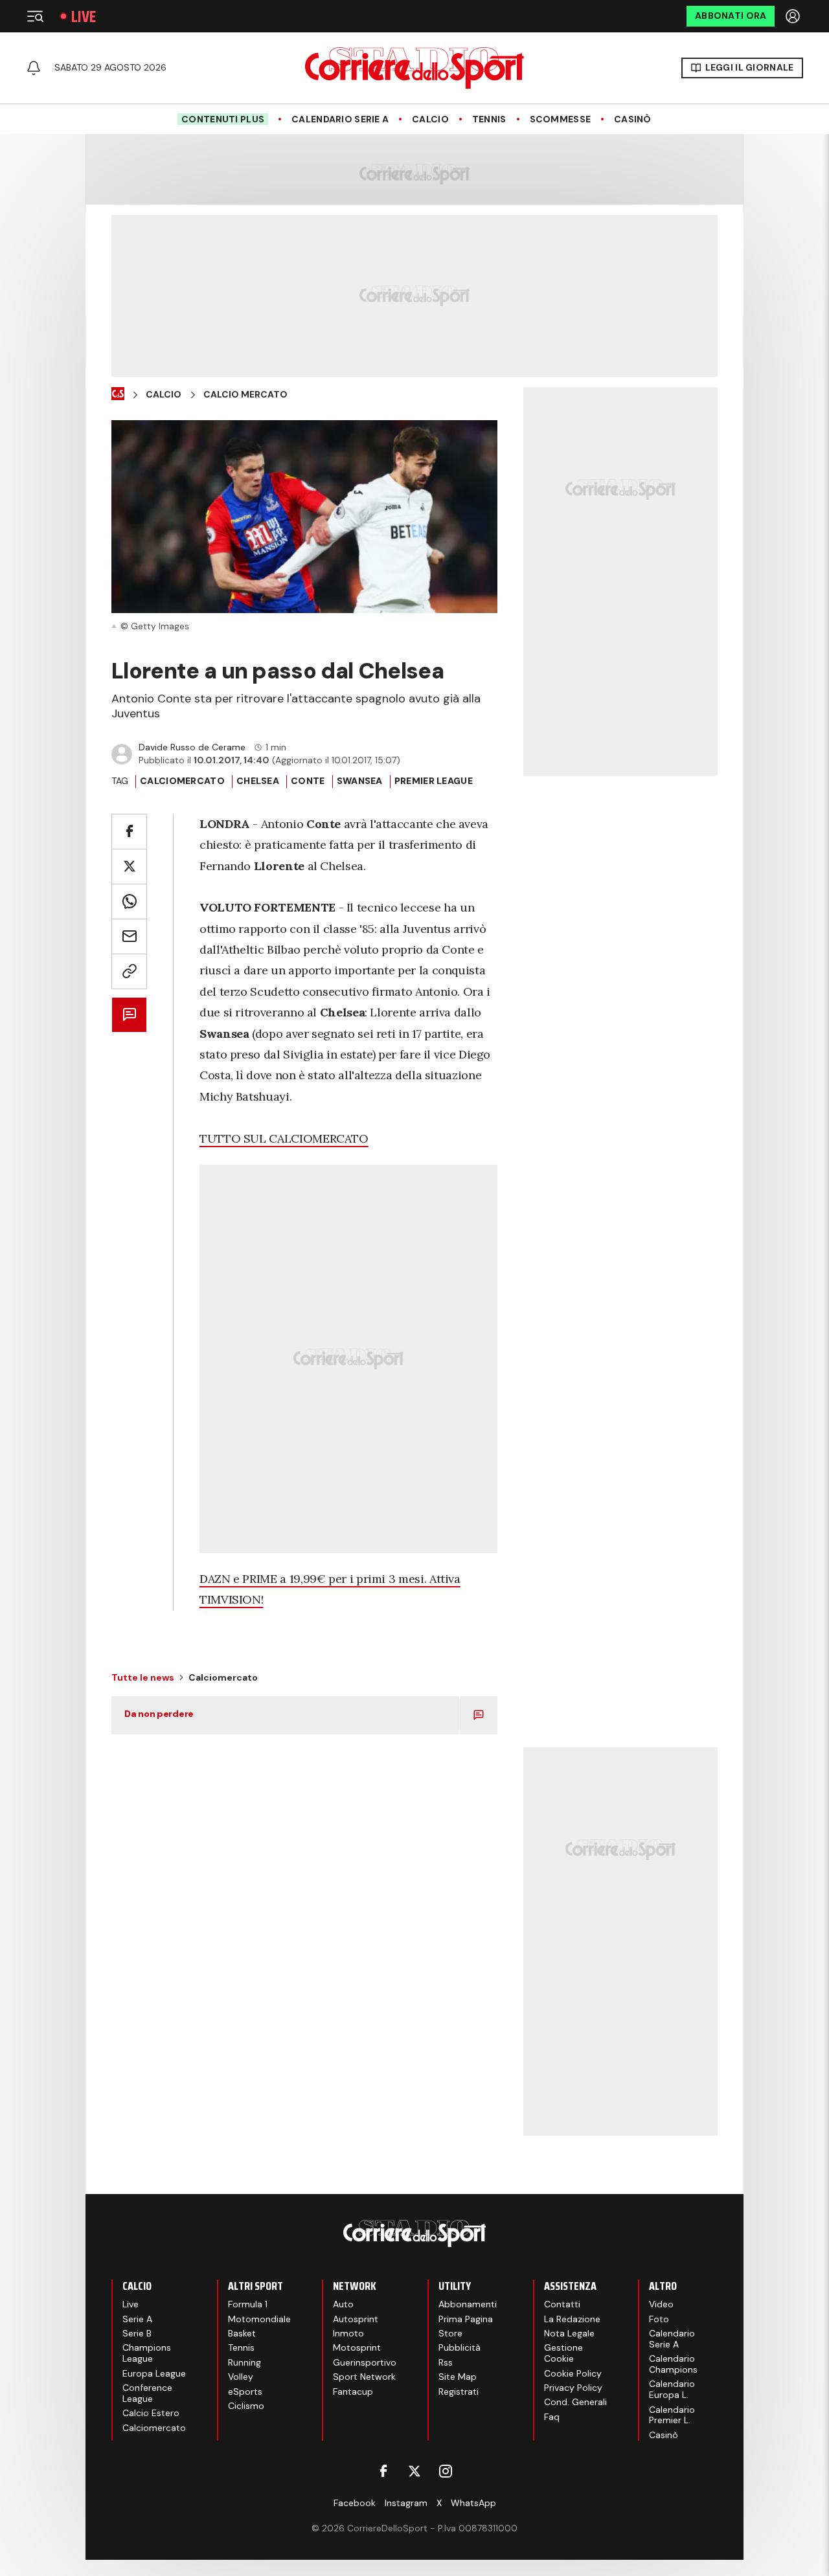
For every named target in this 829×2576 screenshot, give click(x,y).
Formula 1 (248, 2304)
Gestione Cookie (563, 2353)
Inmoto (348, 2333)
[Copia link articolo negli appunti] (129, 971)
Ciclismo (246, 2406)
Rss (446, 2362)
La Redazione (572, 2319)
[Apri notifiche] (34, 68)
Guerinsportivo (365, 2362)
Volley (241, 2377)
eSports (245, 2391)
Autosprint (356, 2319)
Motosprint (357, 2347)
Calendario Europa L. (672, 2389)
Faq (552, 2417)
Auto (343, 2304)
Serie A (137, 2319)
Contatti (562, 2304)
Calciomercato (182, 781)
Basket (242, 2333)
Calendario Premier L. (672, 2415)
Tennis (489, 119)
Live (84, 17)
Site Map (458, 2377)
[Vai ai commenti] (129, 1015)
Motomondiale (259, 2319)
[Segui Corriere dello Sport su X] (414, 2471)
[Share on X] (129, 867)
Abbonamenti (468, 2304)
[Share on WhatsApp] (129, 902)
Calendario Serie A (340, 119)
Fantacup (353, 2391)
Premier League (434, 781)
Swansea (360, 781)
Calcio (430, 119)
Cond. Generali (575, 2402)
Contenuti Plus (223, 119)
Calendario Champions (673, 2364)
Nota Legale (569, 2333)
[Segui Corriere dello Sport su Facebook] (383, 2471)
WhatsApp (473, 2503)
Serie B (137, 2333)
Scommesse (561, 119)
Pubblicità (460, 2347)
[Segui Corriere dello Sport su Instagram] (446, 2471)
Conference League (147, 2393)
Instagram (406, 2503)
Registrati (459, 2391)
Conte (308, 781)
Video (661, 2304)
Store (450, 2333)
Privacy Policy (573, 2388)
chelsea (258, 781)
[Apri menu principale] (35, 16)
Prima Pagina (466, 2319)
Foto (659, 2319)
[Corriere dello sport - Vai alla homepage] (414, 68)
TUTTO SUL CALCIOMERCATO (284, 1138)
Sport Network (364, 2377)
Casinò (633, 119)
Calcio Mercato (245, 395)
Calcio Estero (151, 2413)
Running (244, 2362)
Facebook (355, 2503)
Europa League (154, 2373)
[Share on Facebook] (129, 832)
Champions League (147, 2353)
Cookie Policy (573, 2373)
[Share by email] (129, 936)
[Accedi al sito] (794, 16)
